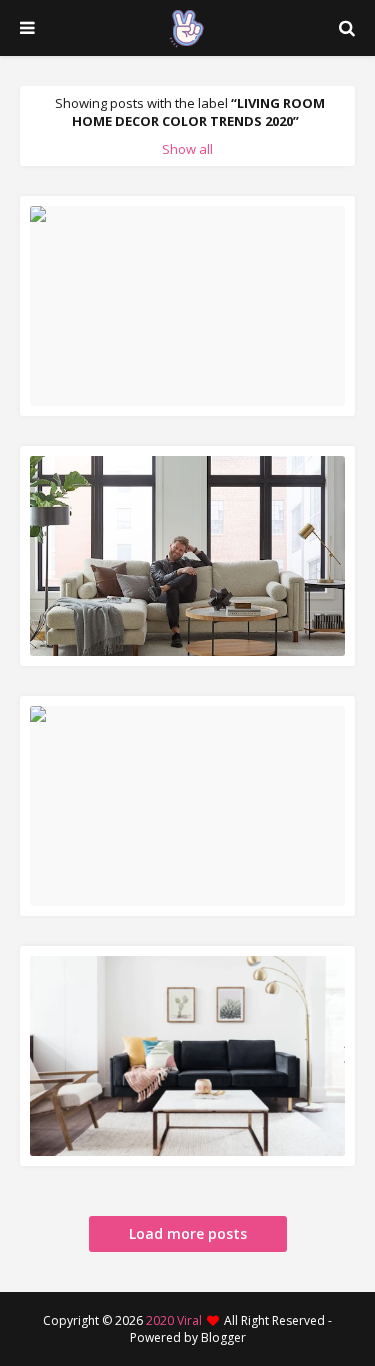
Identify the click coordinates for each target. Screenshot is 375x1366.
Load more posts (188, 1233)
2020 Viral (174, 1320)
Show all (187, 149)
